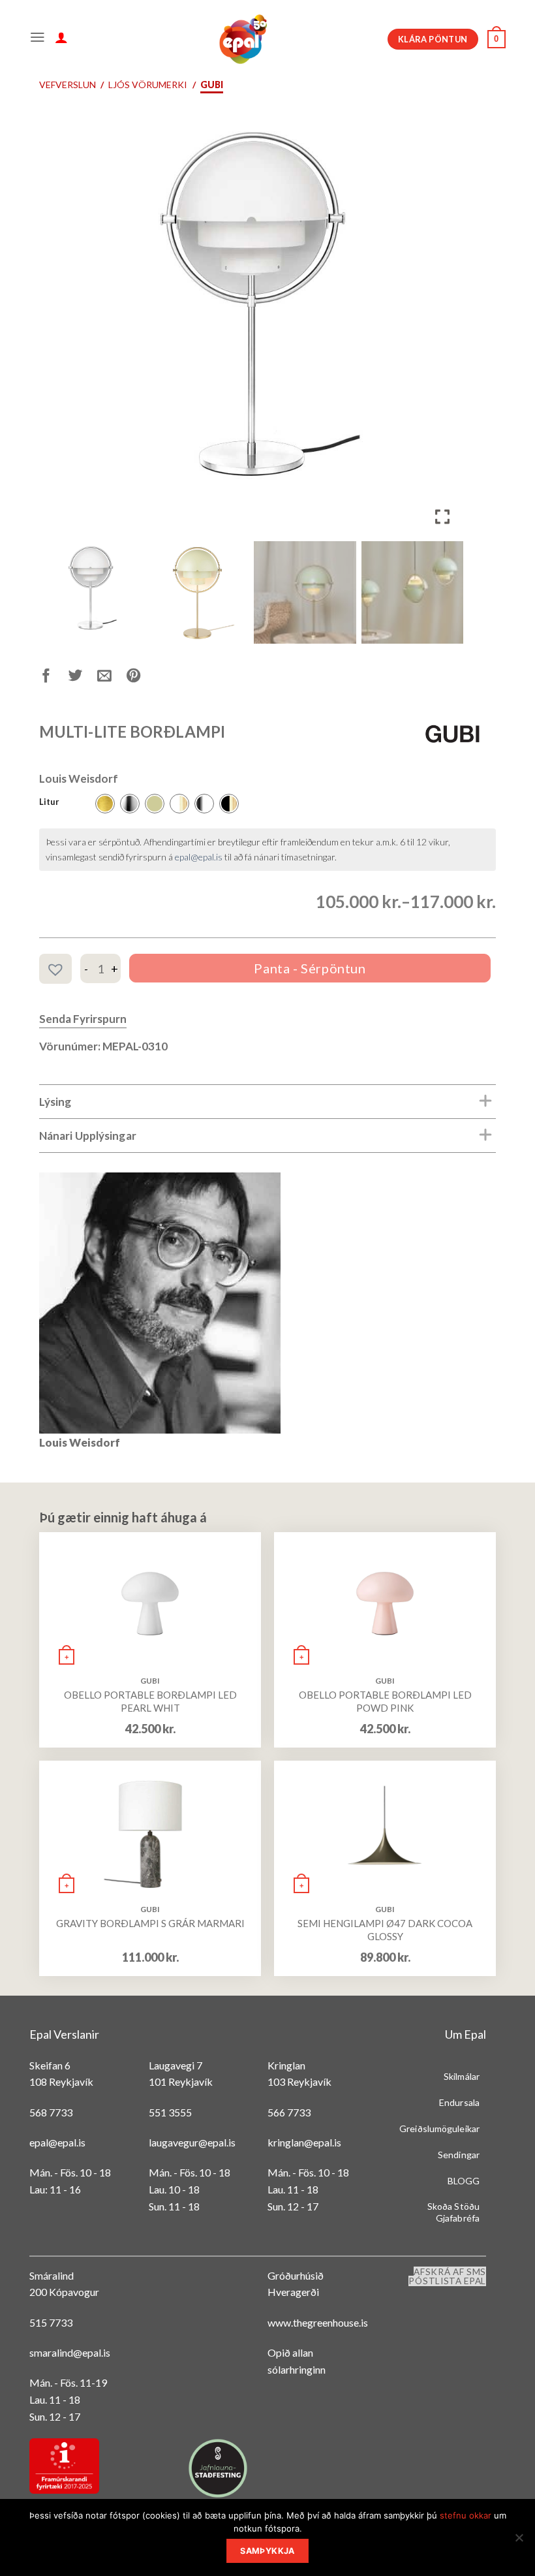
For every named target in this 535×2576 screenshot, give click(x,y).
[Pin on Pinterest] (141, 678)
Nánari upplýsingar (88, 1136)
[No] (519, 2541)
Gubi (212, 85)
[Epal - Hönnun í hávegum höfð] (242, 39)
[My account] (61, 39)
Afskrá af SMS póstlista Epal (447, 2276)
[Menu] (38, 39)
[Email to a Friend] (112, 678)
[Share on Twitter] (83, 678)
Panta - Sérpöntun (310, 968)
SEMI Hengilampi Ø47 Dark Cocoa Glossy (385, 1930)
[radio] (105, 804)
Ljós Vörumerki (148, 85)
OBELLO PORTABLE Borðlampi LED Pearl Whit (150, 1701)
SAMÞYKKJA (267, 2551)
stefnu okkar (466, 2515)
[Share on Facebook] (54, 678)
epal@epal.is (199, 857)
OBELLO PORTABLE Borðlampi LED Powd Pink (385, 1701)
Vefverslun (68, 85)
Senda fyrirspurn (83, 1019)
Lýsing (55, 1102)
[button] (444, 328)
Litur (49, 802)
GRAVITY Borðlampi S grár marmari (150, 1923)
